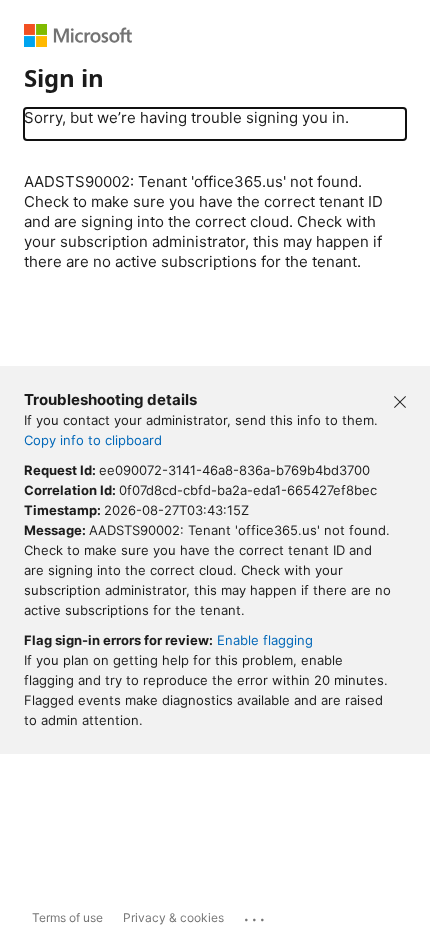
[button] (400, 400)
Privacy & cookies (173, 917)
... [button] (256, 915)
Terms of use (67, 917)
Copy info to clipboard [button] (93, 440)
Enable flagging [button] (265, 640)
